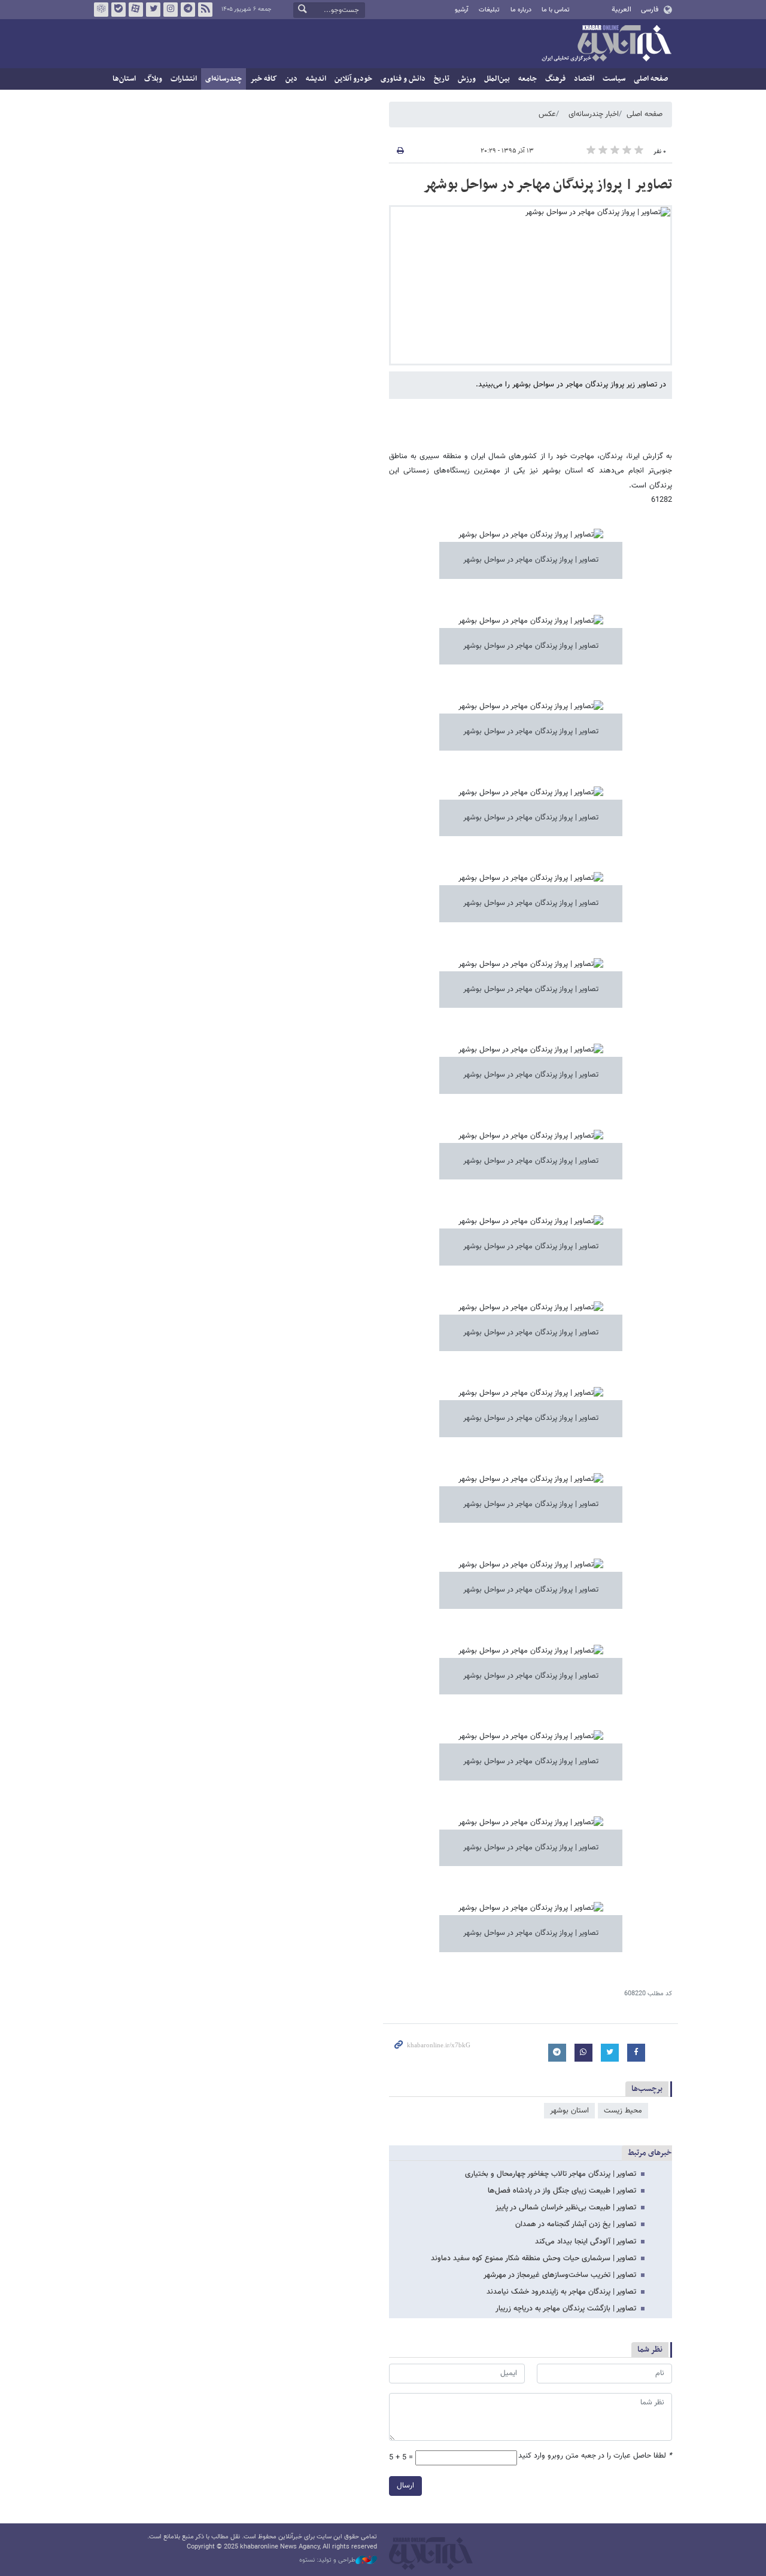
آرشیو (462, 10)
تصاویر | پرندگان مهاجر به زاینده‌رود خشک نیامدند (561, 2292)
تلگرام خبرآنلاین (188, 10)
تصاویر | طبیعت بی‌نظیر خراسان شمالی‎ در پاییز (566, 2208)
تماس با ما (556, 10)
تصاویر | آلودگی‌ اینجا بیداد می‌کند (586, 2242)
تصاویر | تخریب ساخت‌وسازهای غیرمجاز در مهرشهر (560, 2275)
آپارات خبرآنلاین (136, 10)
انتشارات (184, 79)
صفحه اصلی (651, 79)
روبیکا (101, 10)
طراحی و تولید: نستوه (327, 2560)
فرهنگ (555, 79)
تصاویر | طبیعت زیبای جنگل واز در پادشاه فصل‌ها (562, 2191)
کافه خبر (264, 79)
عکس (547, 114)
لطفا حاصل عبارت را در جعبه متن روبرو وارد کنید (595, 2456)
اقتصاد (584, 79)
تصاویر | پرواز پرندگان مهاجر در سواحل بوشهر (548, 185)
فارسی (650, 10)
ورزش (467, 79)
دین (291, 79)
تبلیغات (489, 10)
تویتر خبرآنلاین (153, 10)
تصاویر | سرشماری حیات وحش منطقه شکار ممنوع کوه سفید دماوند (534, 2258)
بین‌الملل (497, 79)
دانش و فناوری (403, 79)
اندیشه (316, 79)
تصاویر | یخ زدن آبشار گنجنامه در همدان (576, 2224)
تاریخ (442, 79)
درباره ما (521, 10)
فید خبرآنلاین (205, 10)
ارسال (405, 2486)
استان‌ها (124, 79)
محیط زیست (623, 2111)
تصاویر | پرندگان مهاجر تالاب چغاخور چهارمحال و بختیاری (551, 2174)
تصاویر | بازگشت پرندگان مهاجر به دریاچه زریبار (566, 2309)
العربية (621, 10)
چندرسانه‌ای (224, 79)
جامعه (528, 79)
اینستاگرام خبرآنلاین (171, 10)
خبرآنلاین (606, 44)
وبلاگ (153, 79)
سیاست (614, 79)
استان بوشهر (569, 2111)
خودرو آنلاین (353, 79)
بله (118, 10)
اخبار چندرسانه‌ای (594, 114)
